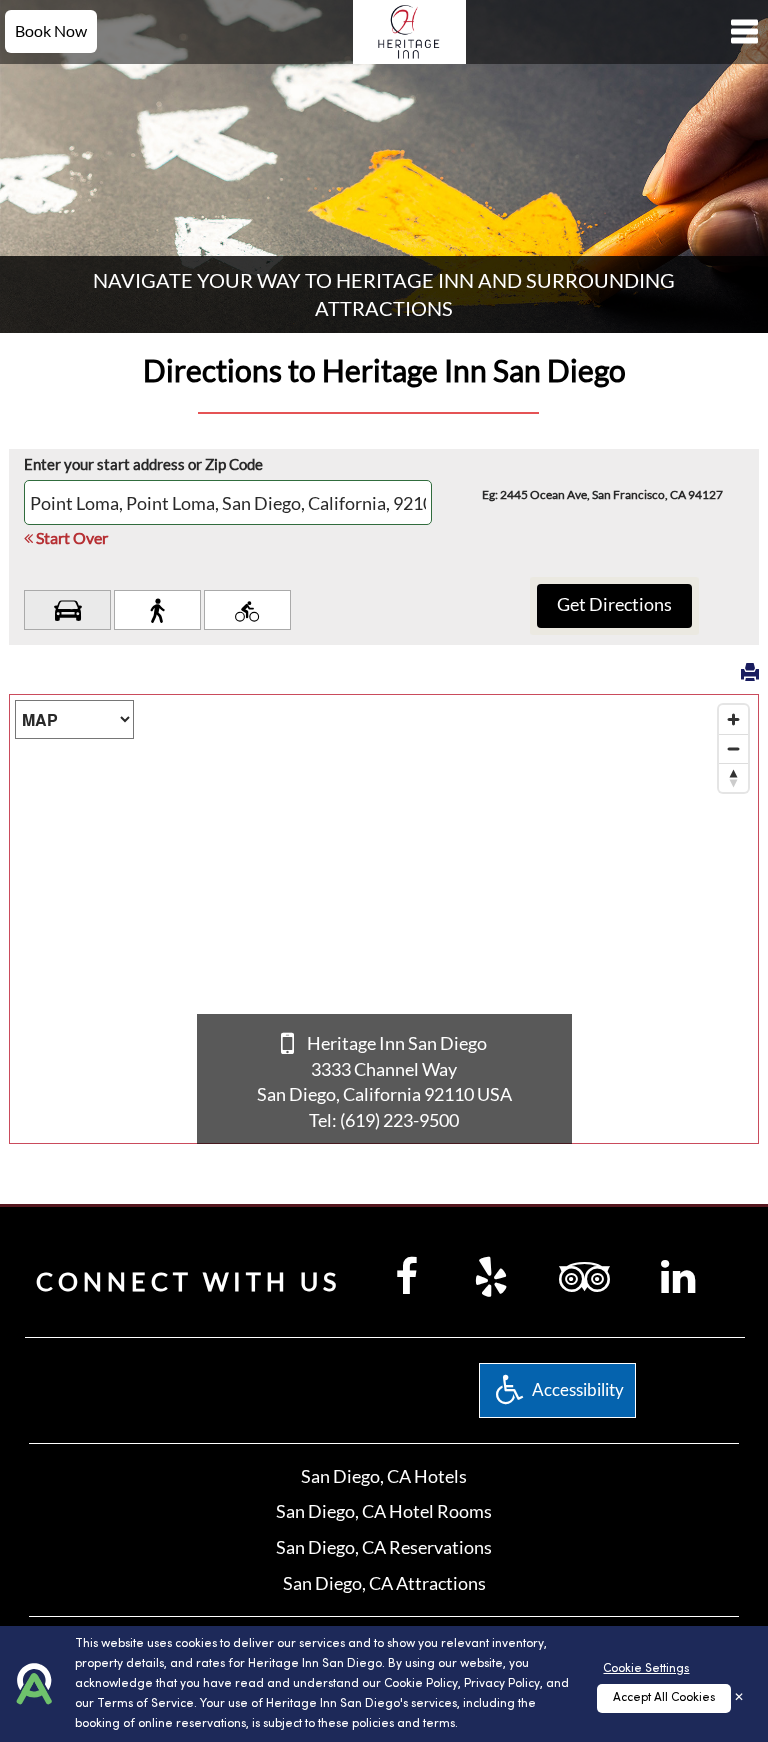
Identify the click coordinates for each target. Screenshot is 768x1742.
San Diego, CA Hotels (384, 1476)
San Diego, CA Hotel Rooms (384, 1511)
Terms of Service (145, 1704)
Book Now (51, 30)
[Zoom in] (733, 719)
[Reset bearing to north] (733, 777)
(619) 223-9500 (399, 1120)
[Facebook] (406, 1276)
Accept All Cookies (664, 1698)
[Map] (384, 919)
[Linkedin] (678, 1276)
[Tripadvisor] (584, 1276)
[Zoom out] (733, 748)
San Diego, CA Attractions (384, 1583)
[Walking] (157, 610)
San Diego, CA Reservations (384, 1547)
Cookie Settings (646, 1669)
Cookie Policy (421, 1684)
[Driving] (67, 610)
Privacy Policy (502, 1684)
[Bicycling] (247, 610)
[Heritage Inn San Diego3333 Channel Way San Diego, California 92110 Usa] (409, 29)
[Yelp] (491, 1276)
